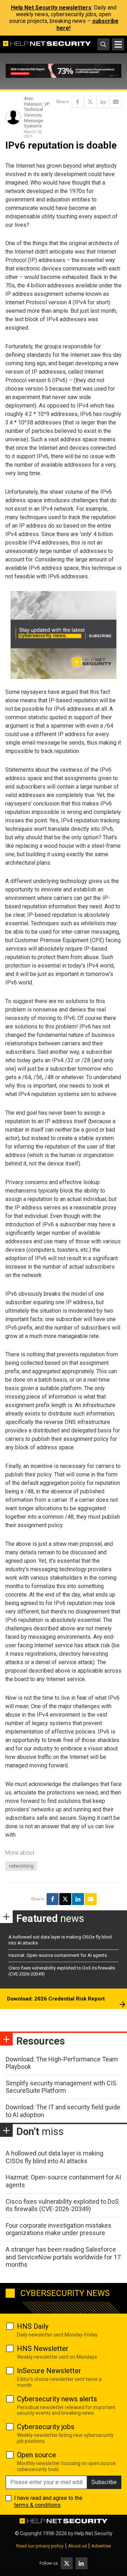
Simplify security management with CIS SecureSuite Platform (61, 2087)
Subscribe (104, 2482)
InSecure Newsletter (49, 2371)
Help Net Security (93, 2533)
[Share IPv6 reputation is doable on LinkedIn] (103, 102)
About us (77, 2546)
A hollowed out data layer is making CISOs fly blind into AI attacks (55, 2157)
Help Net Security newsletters (51, 8)
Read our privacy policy (40, 2546)
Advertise (101, 2546)
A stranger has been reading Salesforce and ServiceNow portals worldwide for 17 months (63, 2257)
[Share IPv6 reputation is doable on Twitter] (90, 102)
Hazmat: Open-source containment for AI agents (58, 1955)
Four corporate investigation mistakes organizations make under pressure (59, 2229)
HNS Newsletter (43, 2348)
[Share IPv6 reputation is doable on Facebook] (78, 102)
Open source (37, 2455)
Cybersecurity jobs (46, 2427)
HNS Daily (33, 2326)
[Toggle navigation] (118, 44)
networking (21, 1866)
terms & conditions (37, 2505)
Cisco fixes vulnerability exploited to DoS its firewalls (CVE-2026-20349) (62, 2205)
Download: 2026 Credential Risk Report (56, 1999)
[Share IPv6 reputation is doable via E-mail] (116, 102)
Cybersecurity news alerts (57, 2399)
